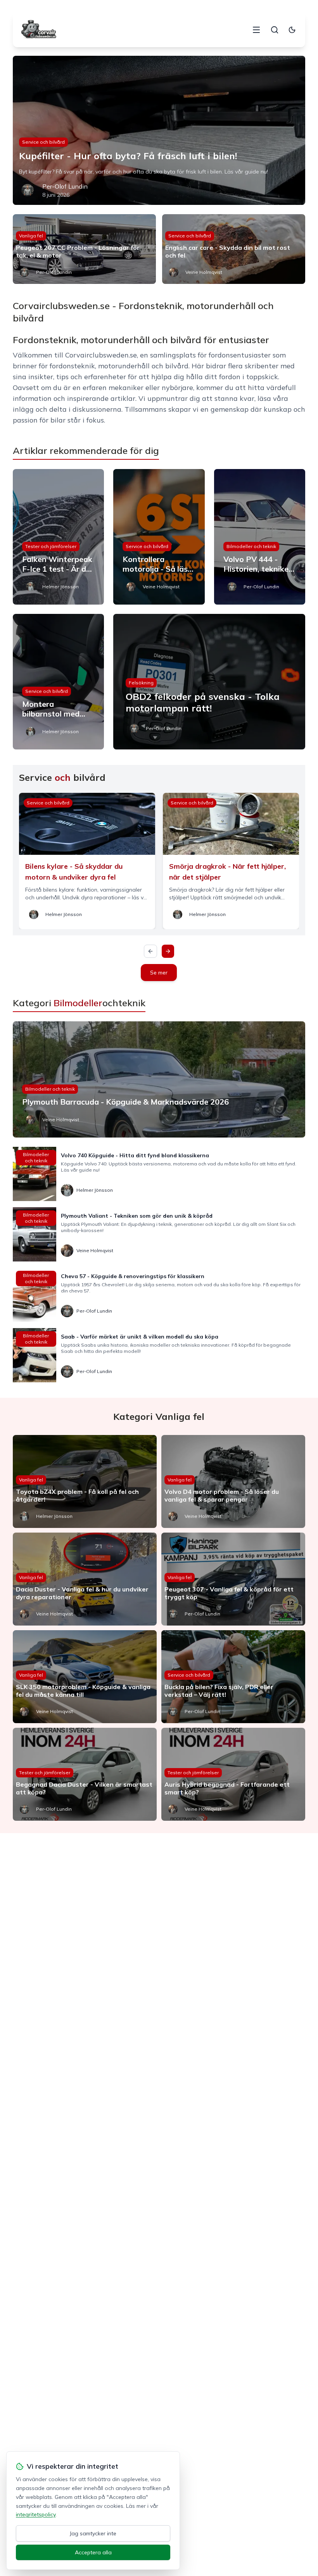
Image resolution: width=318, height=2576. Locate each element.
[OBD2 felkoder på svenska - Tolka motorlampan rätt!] (209, 682)
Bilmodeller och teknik (251, 546)
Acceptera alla (93, 2552)
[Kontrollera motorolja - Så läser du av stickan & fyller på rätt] (159, 537)
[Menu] (256, 30)
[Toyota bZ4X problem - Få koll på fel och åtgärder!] (85, 1481)
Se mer (159, 973)
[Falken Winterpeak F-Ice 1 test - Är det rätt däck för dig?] (58, 537)
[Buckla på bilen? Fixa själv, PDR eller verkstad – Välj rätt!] (233, 1677)
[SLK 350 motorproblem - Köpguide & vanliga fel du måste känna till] (85, 1677)
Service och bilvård (43, 142)
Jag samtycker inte (93, 2533)
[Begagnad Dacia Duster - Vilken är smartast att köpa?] (85, 1774)
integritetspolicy (36, 2514)
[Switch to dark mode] (292, 30)
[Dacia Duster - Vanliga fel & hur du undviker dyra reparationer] (85, 1579)
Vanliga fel (31, 236)
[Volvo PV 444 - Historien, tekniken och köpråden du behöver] (260, 537)
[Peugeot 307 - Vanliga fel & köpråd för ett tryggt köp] (233, 1579)
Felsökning (141, 683)
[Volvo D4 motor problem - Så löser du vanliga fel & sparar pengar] (233, 1481)
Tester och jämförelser (51, 546)
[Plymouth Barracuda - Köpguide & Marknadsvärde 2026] (159, 1079)
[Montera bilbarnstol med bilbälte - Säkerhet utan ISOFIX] (58, 682)
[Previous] (150, 951)
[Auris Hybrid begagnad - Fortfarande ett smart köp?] (233, 1774)
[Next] (168, 951)
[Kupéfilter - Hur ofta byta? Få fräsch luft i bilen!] (159, 130)
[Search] (275, 30)
